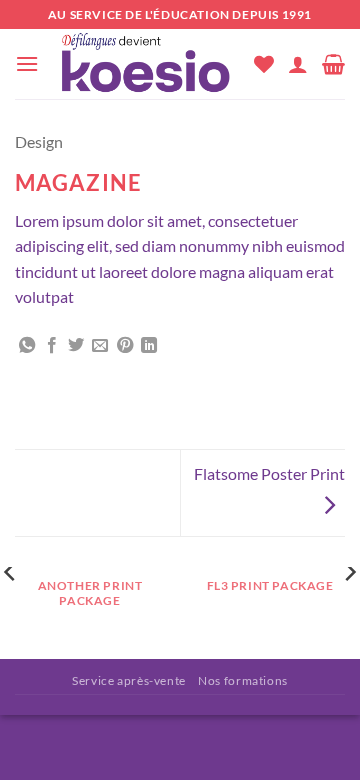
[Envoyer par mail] (100, 346)
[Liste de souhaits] (264, 64)
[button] (27, 63)
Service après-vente (129, 680)
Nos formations (243, 680)
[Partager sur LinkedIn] (149, 346)
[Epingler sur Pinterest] (125, 346)
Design (39, 141)
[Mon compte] (298, 64)
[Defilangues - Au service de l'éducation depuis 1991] (146, 64)
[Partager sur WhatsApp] (27, 346)
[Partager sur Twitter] (76, 346)
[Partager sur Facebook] (52, 346)
